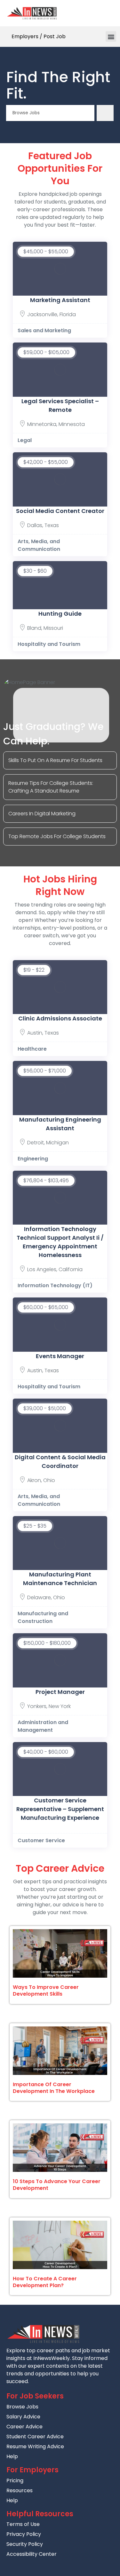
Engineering (33, 1159)
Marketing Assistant (60, 300)
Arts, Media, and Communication (39, 545)
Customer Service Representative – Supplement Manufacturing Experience (60, 1809)
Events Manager (60, 1356)
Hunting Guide (60, 614)
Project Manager (60, 1692)
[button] (111, 36)
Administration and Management (43, 1726)
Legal (25, 440)
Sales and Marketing (44, 330)
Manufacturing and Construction (43, 1617)
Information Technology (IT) (55, 1285)
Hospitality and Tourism (49, 644)
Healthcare (32, 1049)
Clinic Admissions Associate (60, 1018)
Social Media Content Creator (60, 511)
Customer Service (41, 1840)
